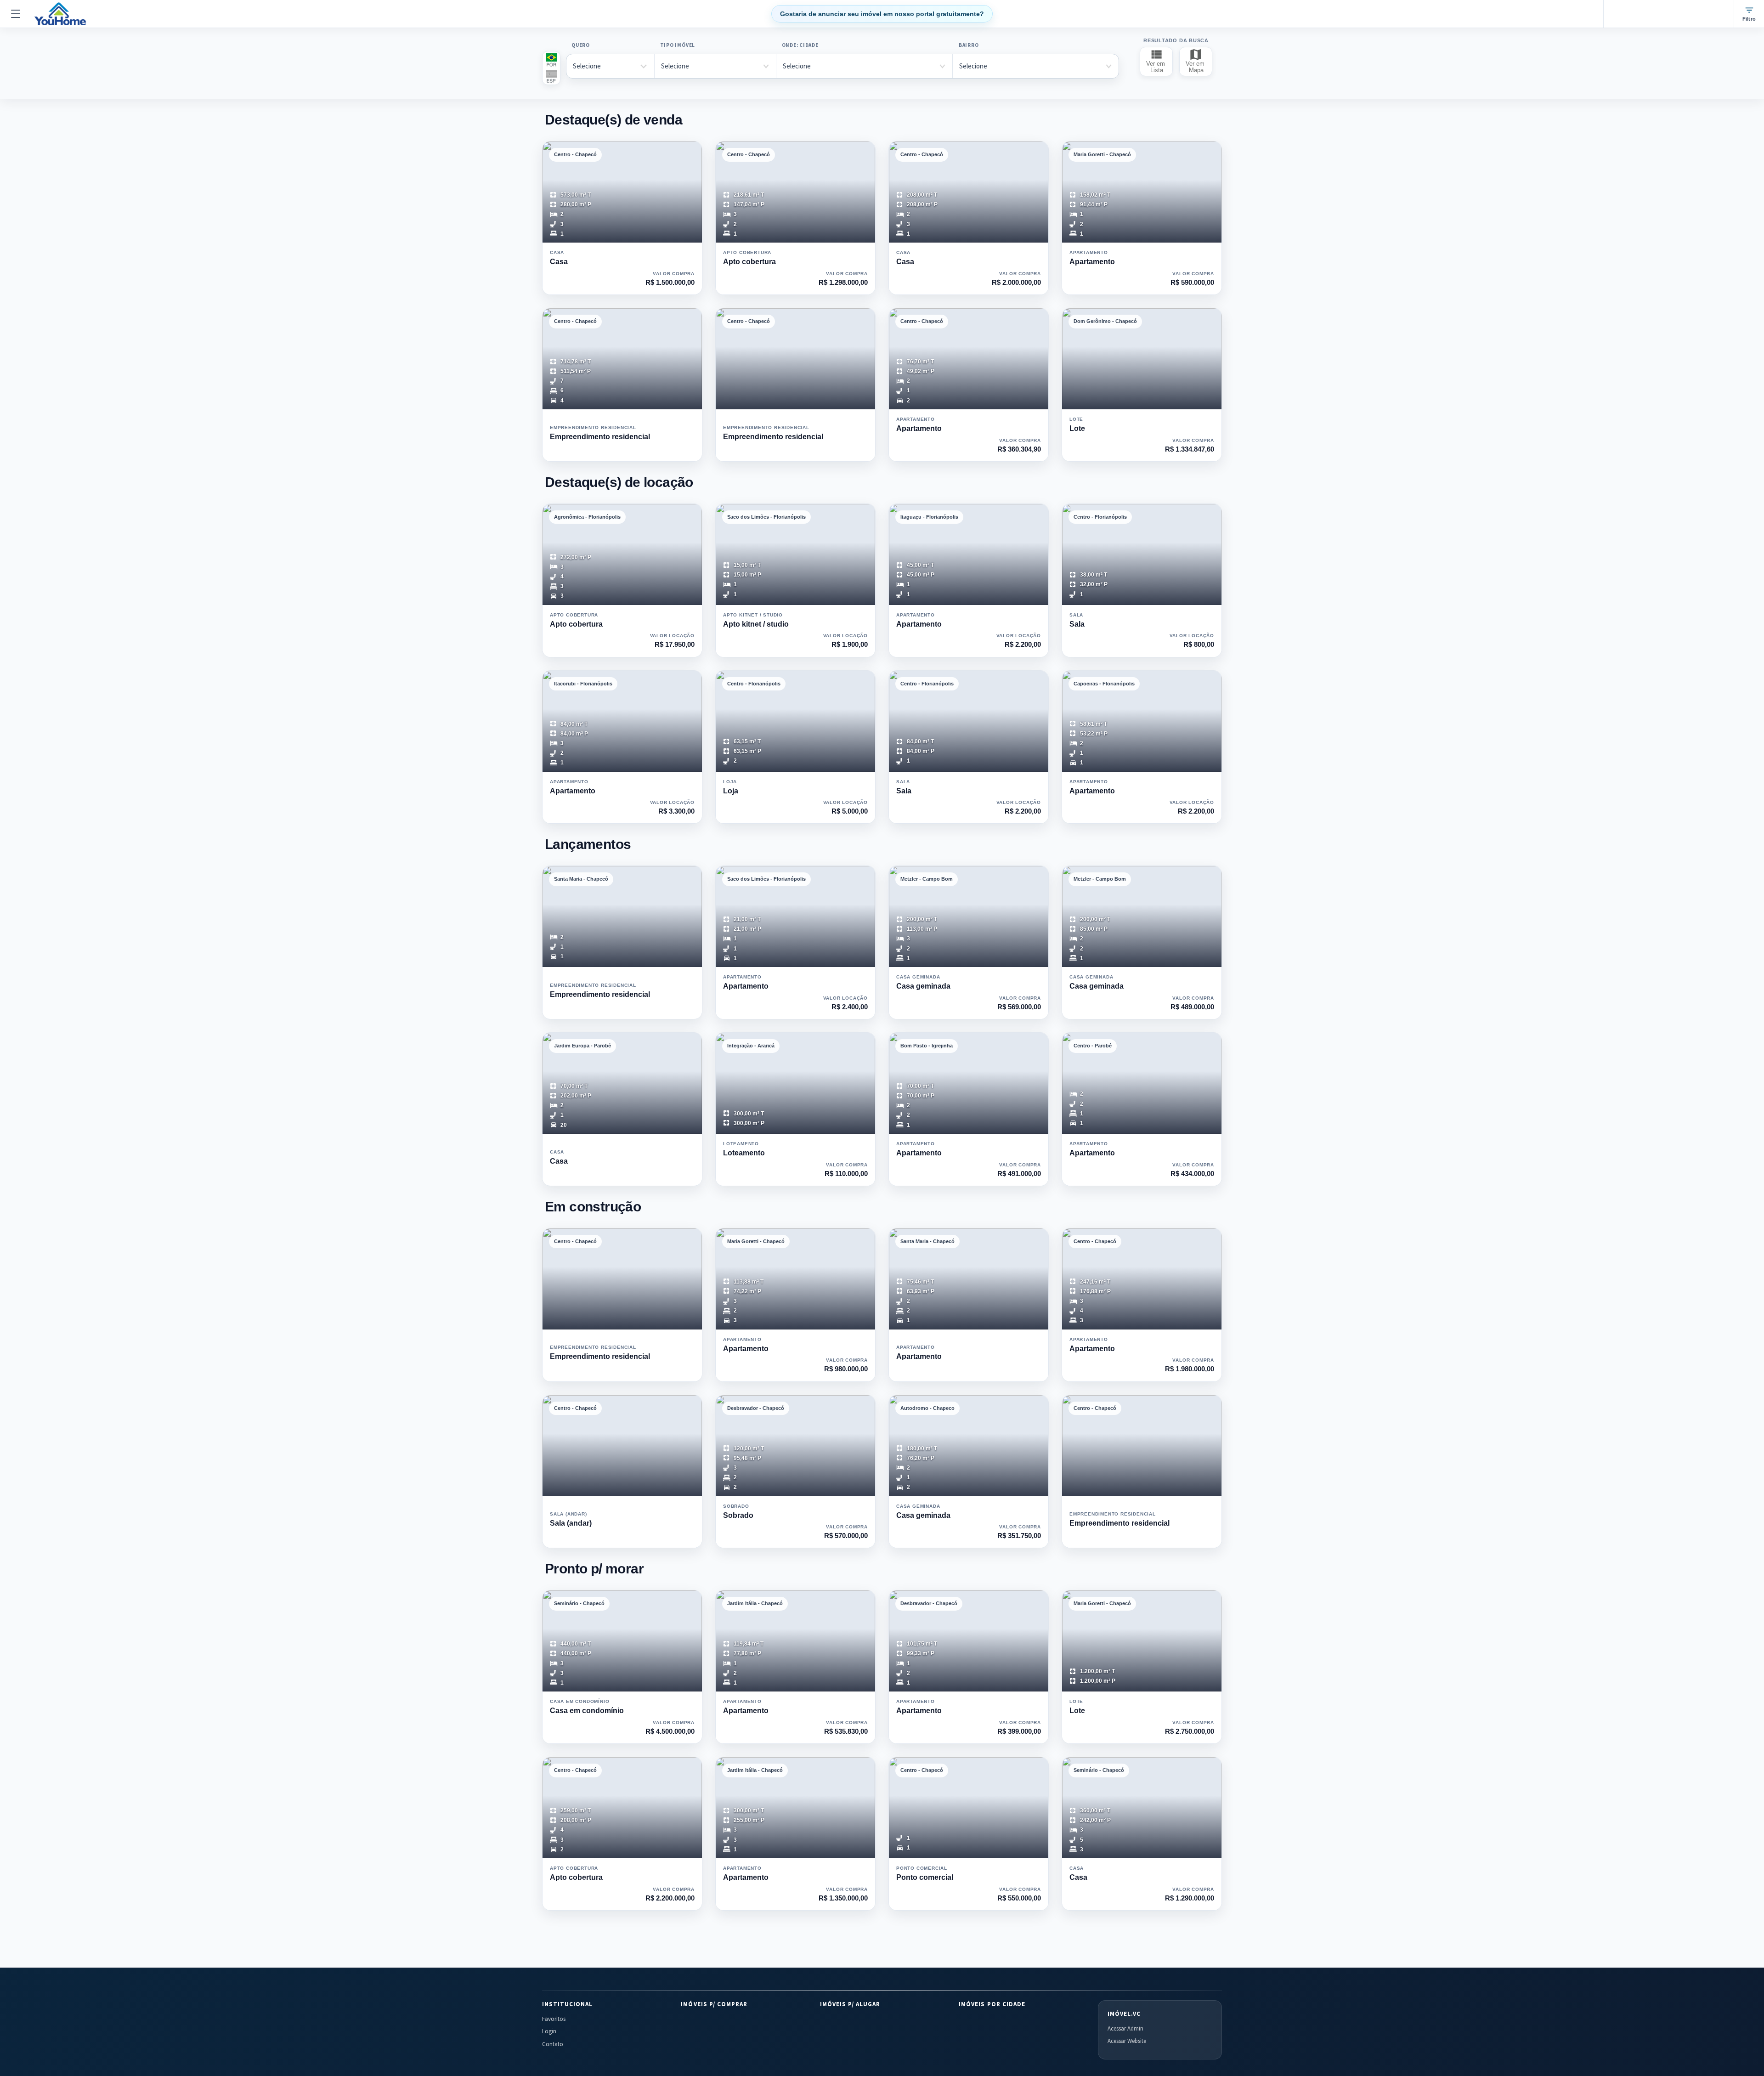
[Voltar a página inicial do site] (60, 14)
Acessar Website (1127, 2041)
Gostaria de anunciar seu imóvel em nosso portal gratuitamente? (882, 14)
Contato (553, 2044)
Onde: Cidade (800, 45)
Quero (581, 45)
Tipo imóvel (678, 45)
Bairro (969, 45)
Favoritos (554, 2019)
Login (549, 2031)
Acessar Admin (1125, 2028)
